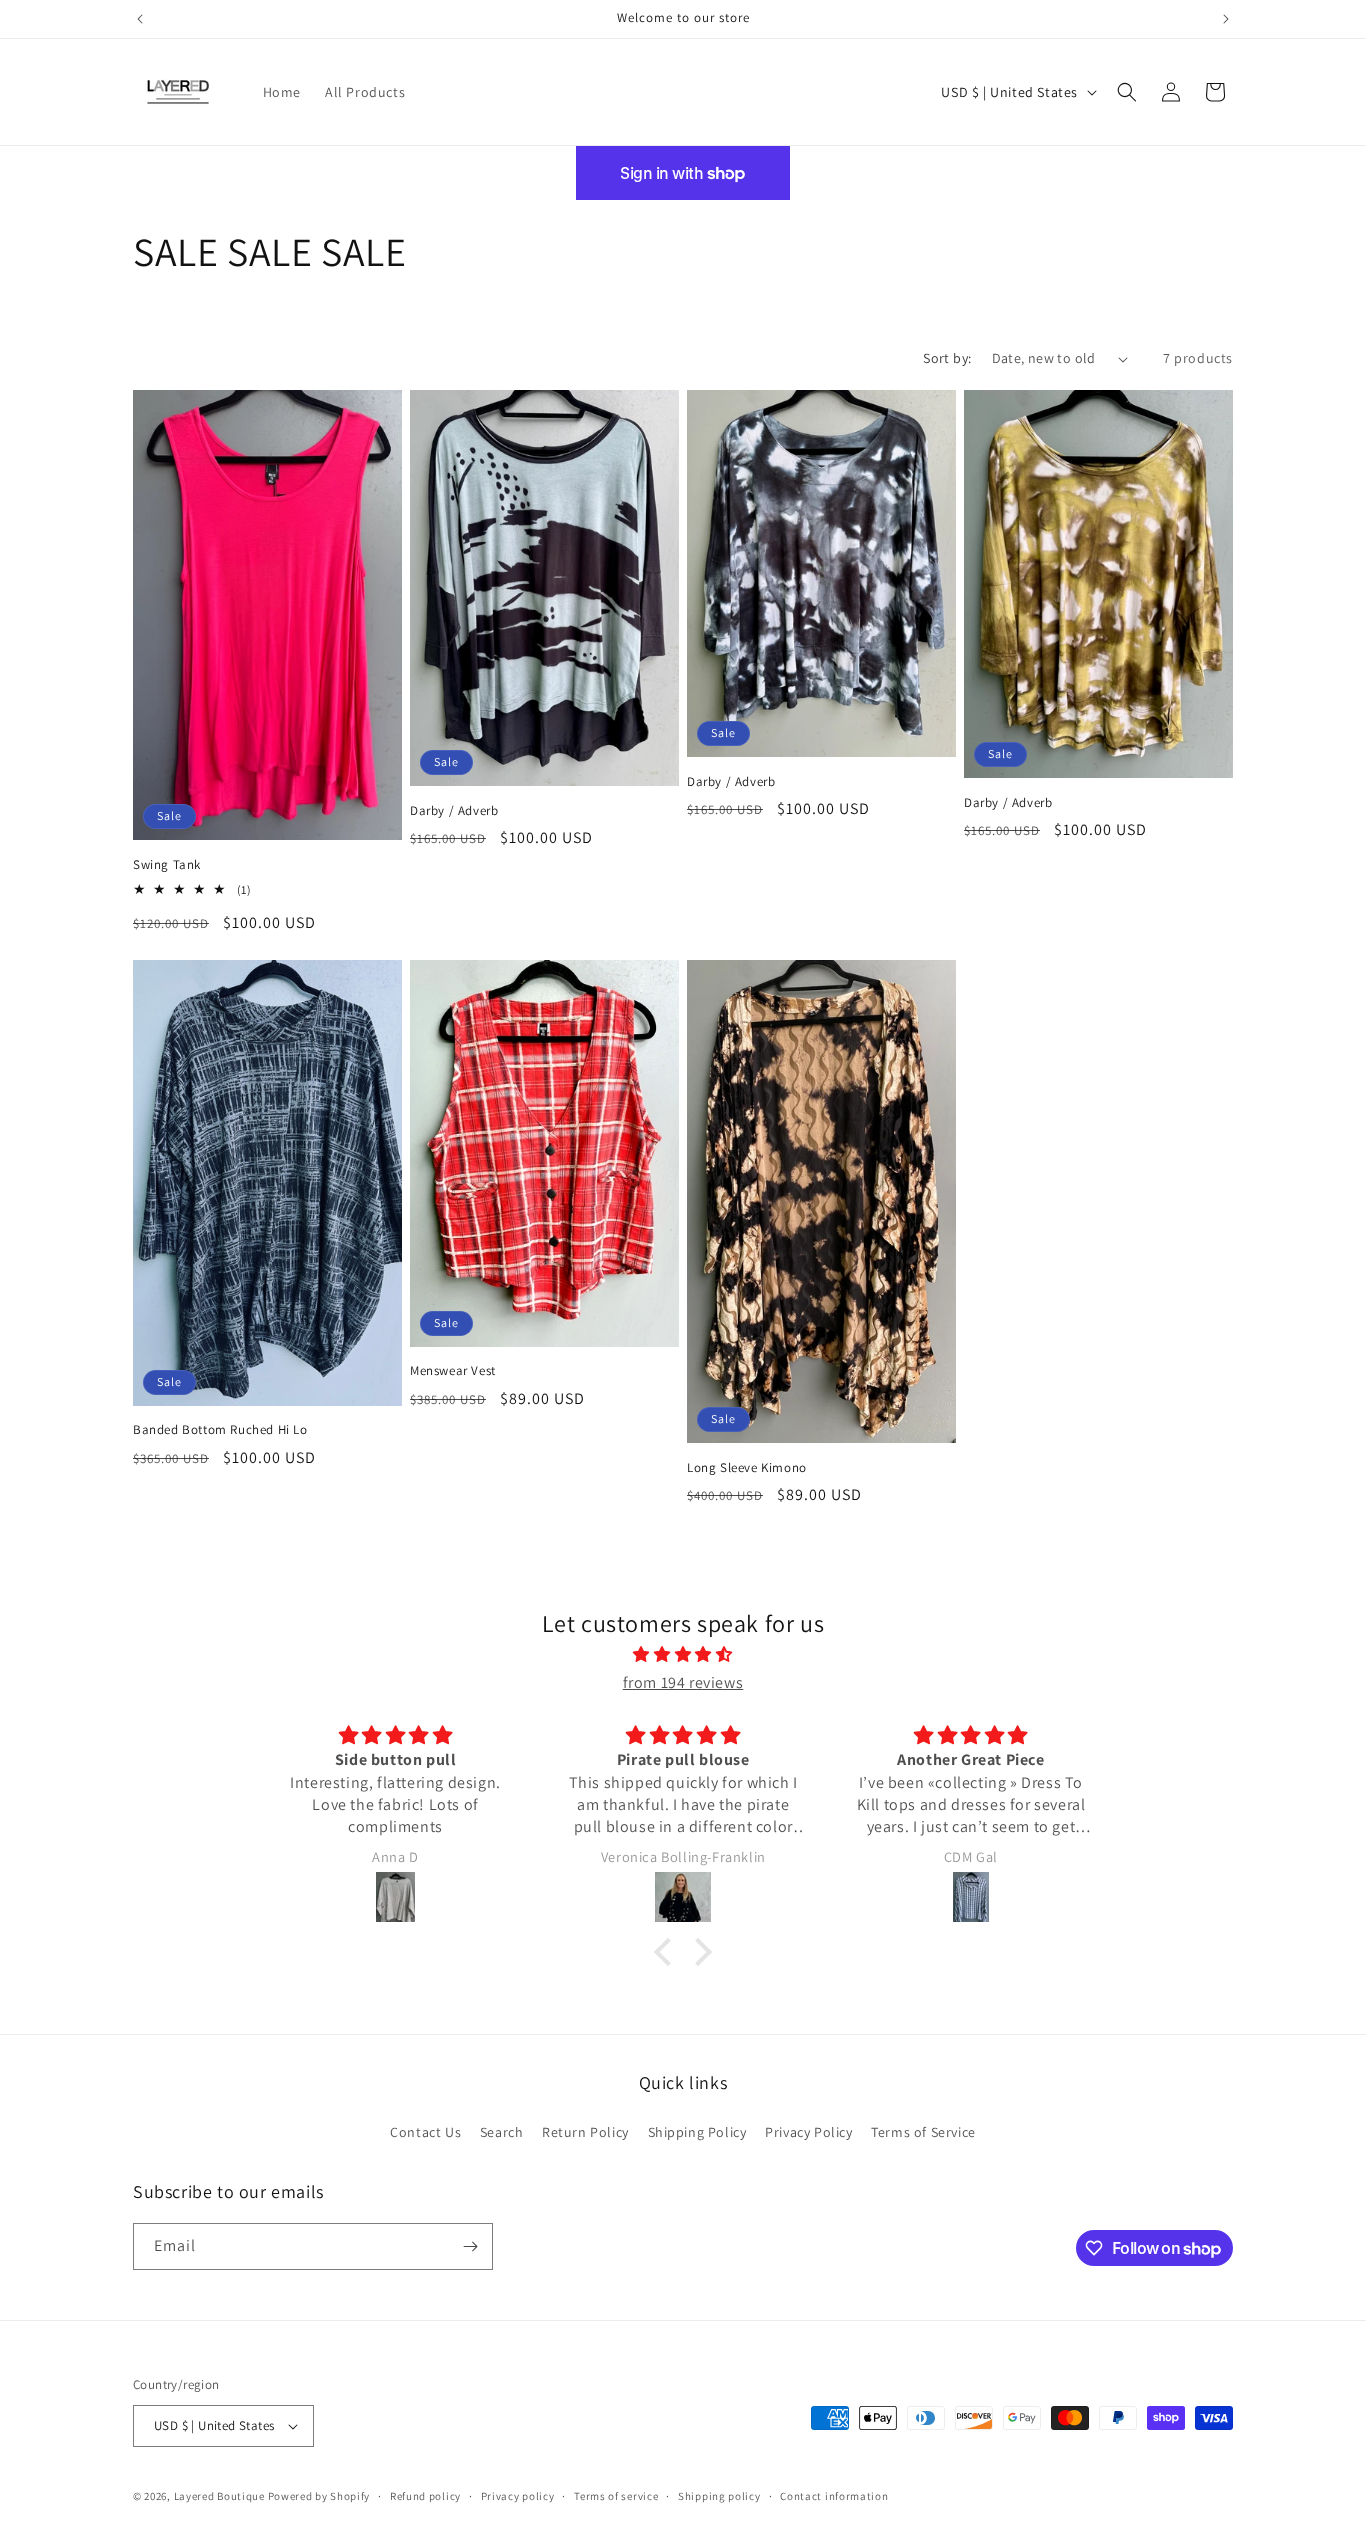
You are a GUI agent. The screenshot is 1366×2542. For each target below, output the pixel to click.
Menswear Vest (453, 1371)
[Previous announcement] (140, 19)
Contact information (834, 2496)
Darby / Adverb (454, 811)
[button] (1127, 92)
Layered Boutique (221, 2496)
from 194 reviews (683, 1682)
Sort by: (947, 358)
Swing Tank (167, 865)
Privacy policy (518, 2496)
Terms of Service (923, 2132)
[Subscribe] (470, 2246)
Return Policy (585, 2132)
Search (502, 2132)
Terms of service (616, 2496)
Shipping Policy (697, 2132)
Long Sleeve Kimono (747, 1468)
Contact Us (425, 2132)
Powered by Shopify (319, 2496)
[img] (683, 1655)
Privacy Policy (808, 2132)
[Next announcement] (1226, 19)
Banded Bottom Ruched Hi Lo (220, 1430)
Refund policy (425, 2496)
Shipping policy (719, 2496)
